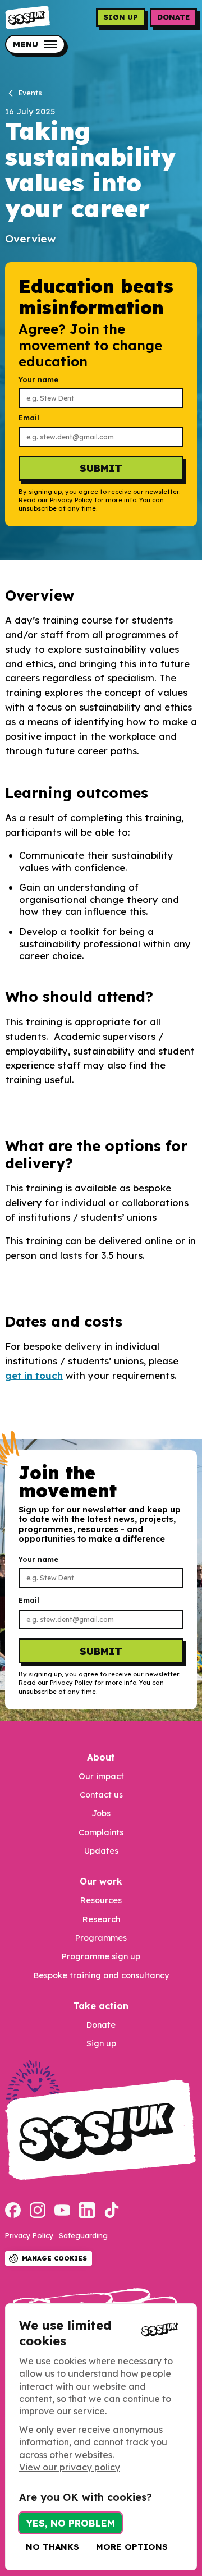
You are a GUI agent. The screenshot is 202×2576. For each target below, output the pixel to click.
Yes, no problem (70, 2523)
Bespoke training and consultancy (101, 1975)
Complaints (101, 1832)
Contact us (101, 1795)
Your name (38, 380)
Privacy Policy (29, 2235)
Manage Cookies (54, 2258)
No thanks (52, 2547)
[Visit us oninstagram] (38, 2211)
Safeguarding (83, 2235)
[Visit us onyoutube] (62, 2211)
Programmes (101, 1938)
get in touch (34, 1375)
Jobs (101, 1813)
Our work (101, 1881)
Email (29, 418)
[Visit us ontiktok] (112, 2211)
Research (101, 1919)
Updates (101, 1851)
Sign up (121, 17)
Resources (101, 1900)
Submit (101, 468)
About (101, 1757)
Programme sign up (101, 1956)
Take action (101, 2006)
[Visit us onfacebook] (13, 2211)
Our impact (101, 1776)
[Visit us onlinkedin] (87, 2211)
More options (132, 2547)
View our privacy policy (70, 2467)
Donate (173, 17)
